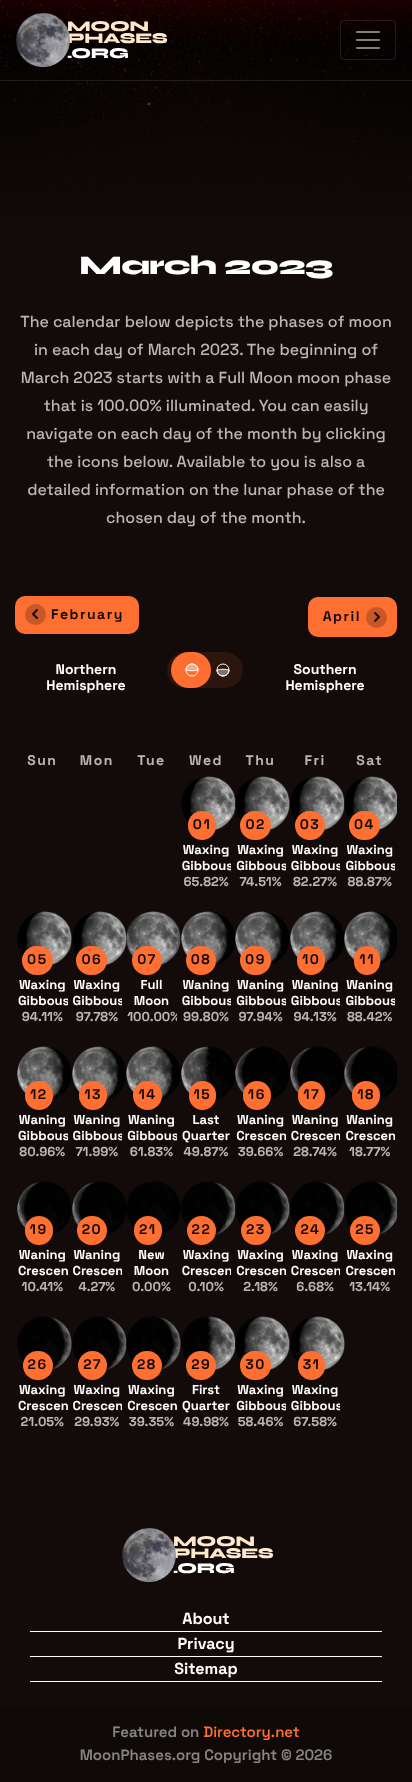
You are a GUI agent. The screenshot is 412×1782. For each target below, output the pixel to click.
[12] (44, 1072)
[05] (44, 937)
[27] (99, 1342)
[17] (317, 1072)
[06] (99, 937)
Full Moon (153, 1000)
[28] (153, 1342)
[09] (262, 937)
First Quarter (206, 1405)
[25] (371, 1207)
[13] (99, 1072)
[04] (371, 802)
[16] (262, 1072)
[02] (262, 802)
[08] (208, 937)
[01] (208, 802)
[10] (317, 937)
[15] (208, 1072)
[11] (371, 937)
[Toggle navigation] (368, 40)
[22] (208, 1207)
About (205, 1618)
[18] (371, 1072)
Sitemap (205, 1668)
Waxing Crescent (210, 1270)
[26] (44, 1342)
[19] (44, 1207)
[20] (99, 1207)
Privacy (205, 1643)
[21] (153, 1207)
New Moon (151, 1270)
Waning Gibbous (207, 1000)
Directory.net (251, 1732)
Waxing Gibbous (207, 865)
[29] (208, 1342)
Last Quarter (206, 1135)
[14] (153, 1072)
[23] (262, 1207)
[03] (317, 802)
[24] (317, 1207)
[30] (262, 1342)
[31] (317, 1342)
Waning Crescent (264, 1135)
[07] (153, 937)
